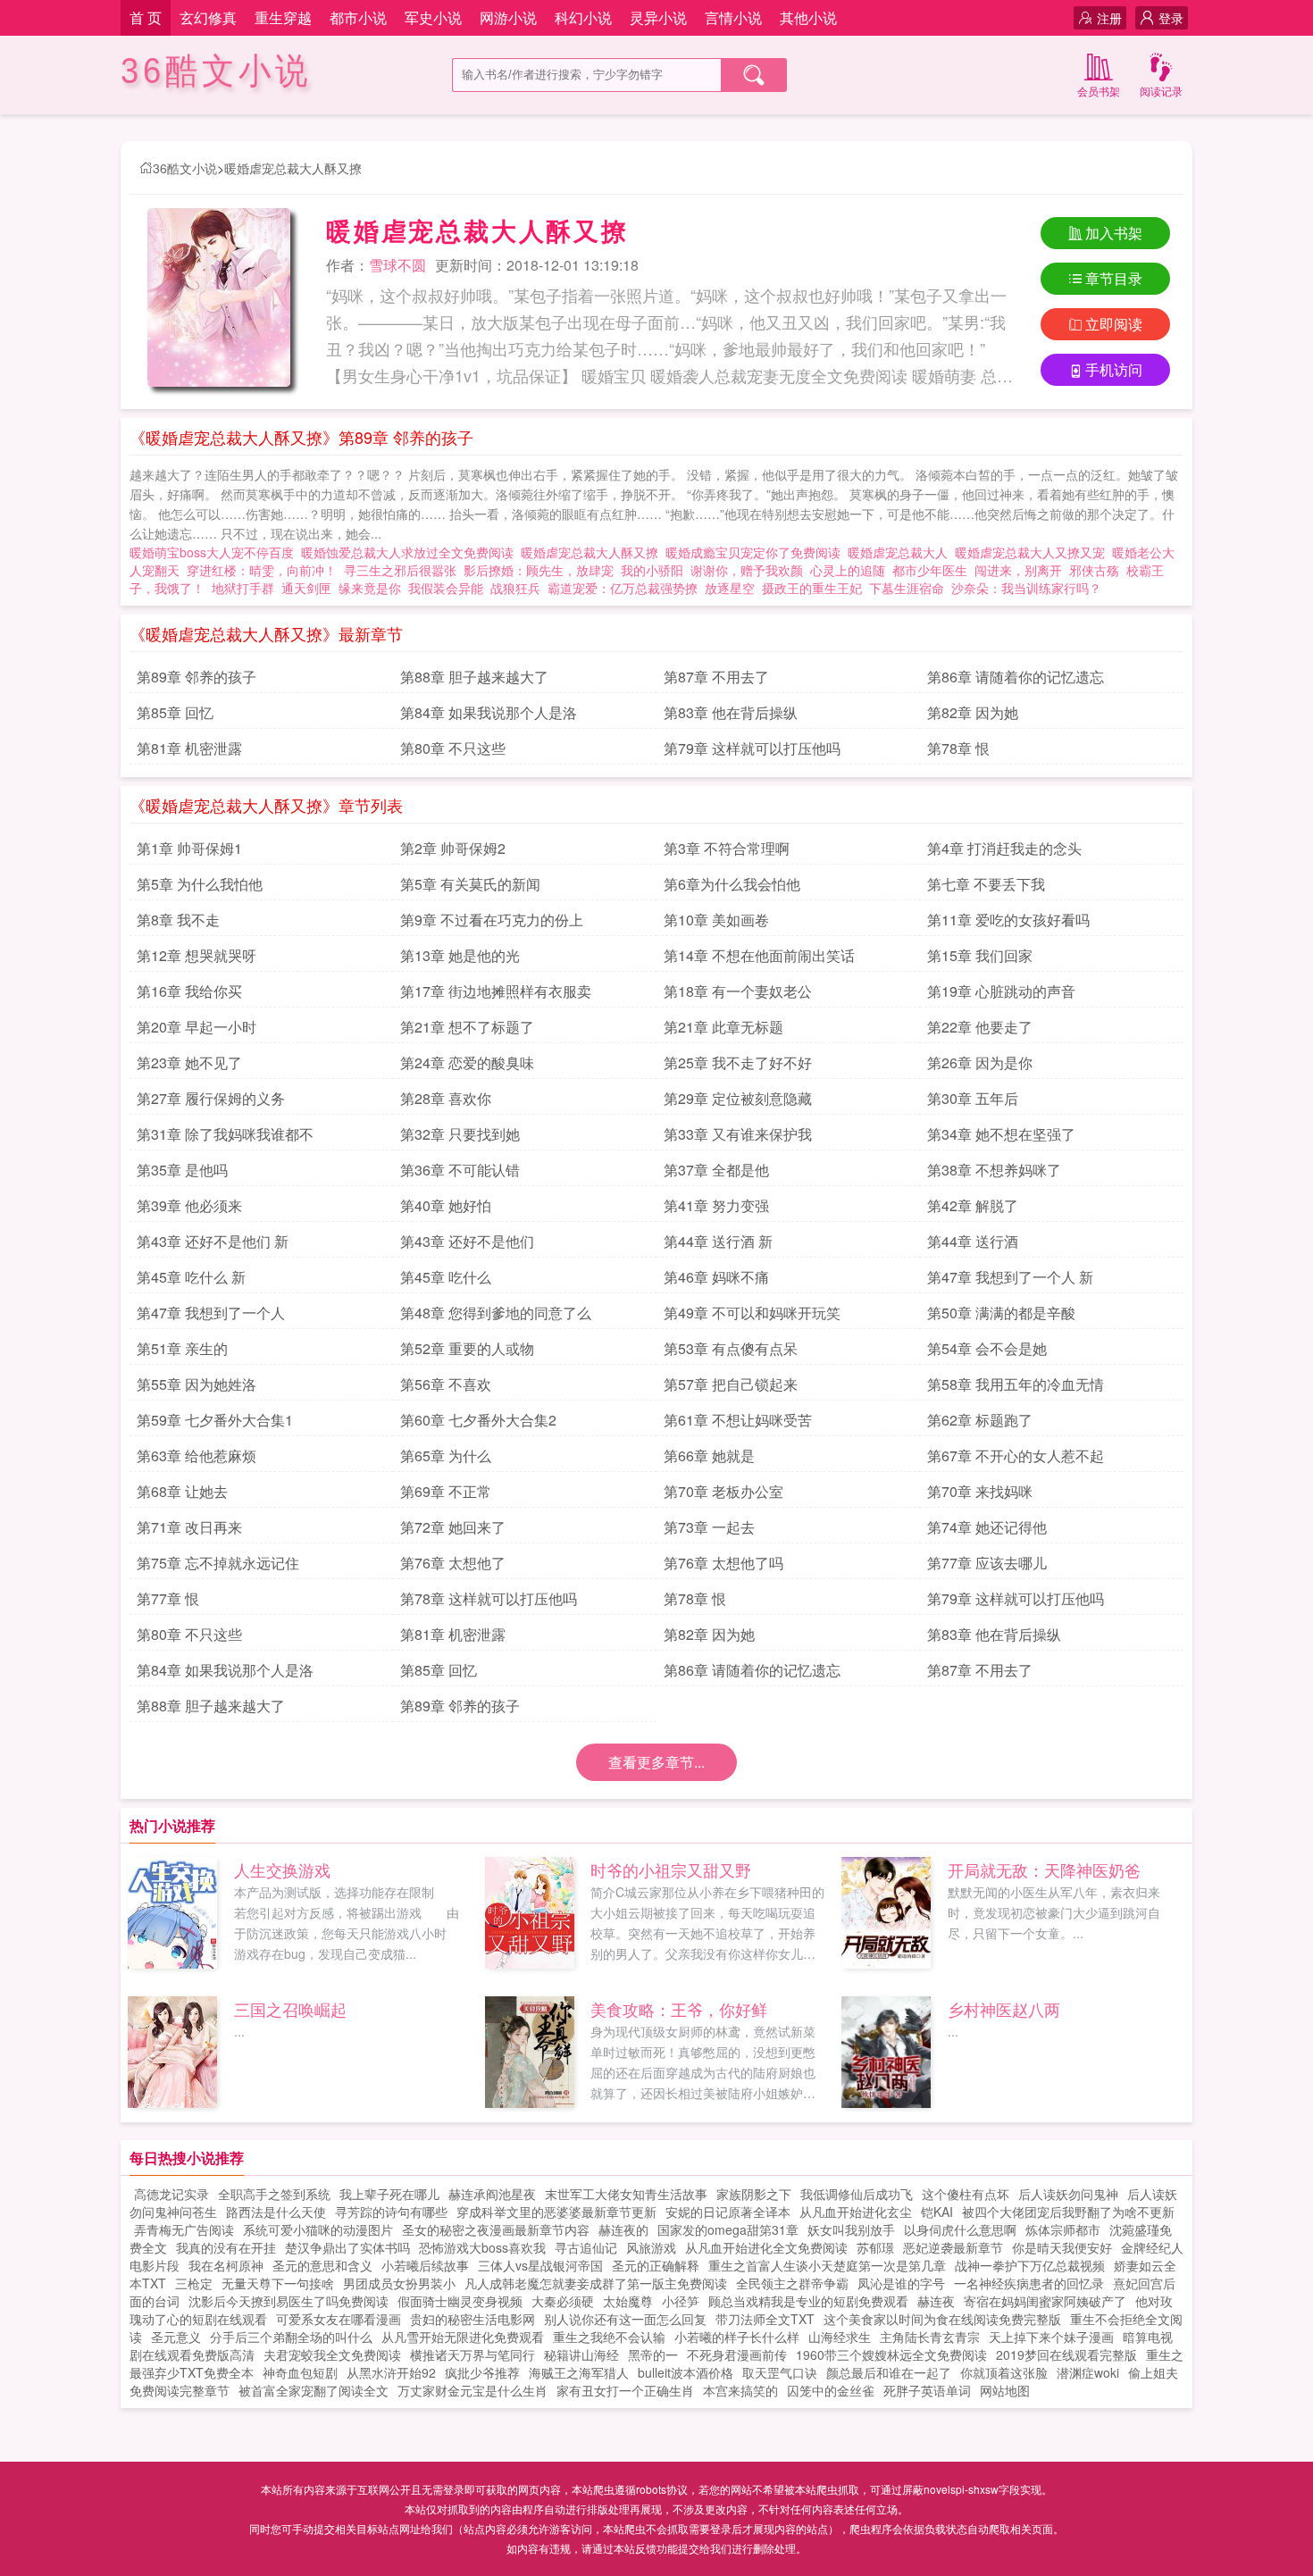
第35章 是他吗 (182, 1170)
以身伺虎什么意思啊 (960, 2229)
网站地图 (1005, 2390)
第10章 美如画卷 (716, 920)
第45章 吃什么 (446, 1277)
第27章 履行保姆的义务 (211, 1098)
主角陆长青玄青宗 (930, 2337)
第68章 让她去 (182, 1491)
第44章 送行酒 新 (718, 1241)
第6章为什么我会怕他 (732, 884)
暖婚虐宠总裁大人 (901, 552)
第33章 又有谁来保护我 (738, 1134)
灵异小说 (658, 17)
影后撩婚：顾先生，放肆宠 (539, 570)
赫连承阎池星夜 (492, 2194)
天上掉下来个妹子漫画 (1051, 2337)
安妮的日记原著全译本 (728, 2212)
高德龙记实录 (171, 2194)
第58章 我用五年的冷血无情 (1016, 1384)
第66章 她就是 (709, 1455)
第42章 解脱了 (973, 1205)
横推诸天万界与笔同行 (473, 2354)
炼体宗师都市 (1063, 2229)
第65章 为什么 (446, 1455)
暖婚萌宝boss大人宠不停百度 (215, 552)
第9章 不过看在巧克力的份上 (492, 920)
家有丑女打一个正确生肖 (625, 2390)
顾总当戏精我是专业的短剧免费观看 (808, 2301)
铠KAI (937, 2212)
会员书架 (1099, 91)
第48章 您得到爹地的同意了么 (496, 1313)
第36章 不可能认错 (460, 1170)
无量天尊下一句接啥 (278, 2283)
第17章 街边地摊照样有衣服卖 (496, 991)
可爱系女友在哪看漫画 (339, 2319)
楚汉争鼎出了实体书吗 (347, 2247)
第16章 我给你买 (189, 991)
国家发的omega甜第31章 (728, 2229)
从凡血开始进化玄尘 (856, 2212)
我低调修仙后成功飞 (857, 2194)
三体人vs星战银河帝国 (540, 2265)
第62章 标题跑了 (980, 1420)
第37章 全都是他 (716, 1170)
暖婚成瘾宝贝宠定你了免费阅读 (757, 552)
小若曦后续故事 (425, 2265)
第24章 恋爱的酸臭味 (467, 1062)
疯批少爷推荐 (482, 2372)
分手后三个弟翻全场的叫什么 (291, 2337)
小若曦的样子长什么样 (737, 2337)
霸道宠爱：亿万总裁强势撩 (623, 588)
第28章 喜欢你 (446, 1098)
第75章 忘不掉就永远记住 (218, 1563)
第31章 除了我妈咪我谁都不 (225, 1134)
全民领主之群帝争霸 (792, 2283)
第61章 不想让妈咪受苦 (738, 1420)
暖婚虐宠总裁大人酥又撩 (293, 168)
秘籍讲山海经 (581, 2354)
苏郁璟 (875, 2247)
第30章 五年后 (973, 1098)
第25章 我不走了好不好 (738, 1062)
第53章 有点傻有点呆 (731, 1348)
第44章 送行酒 (973, 1241)
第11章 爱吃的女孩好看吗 (1008, 920)
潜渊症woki (1088, 2372)
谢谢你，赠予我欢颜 (747, 570)
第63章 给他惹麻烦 (197, 1455)
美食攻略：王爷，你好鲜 (679, 2009)
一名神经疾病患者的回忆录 (1029, 2283)
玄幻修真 (208, 17)
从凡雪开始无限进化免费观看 (463, 2337)
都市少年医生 (930, 570)
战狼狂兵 (515, 588)
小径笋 (681, 2301)
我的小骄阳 (652, 570)
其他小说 (808, 17)
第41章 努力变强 (716, 1205)
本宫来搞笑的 (740, 2390)
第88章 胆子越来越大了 (474, 677)
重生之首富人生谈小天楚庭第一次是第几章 (827, 2265)
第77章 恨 (168, 1598)
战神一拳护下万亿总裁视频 (1030, 2265)
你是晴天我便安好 (1062, 2247)
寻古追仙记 (586, 2247)
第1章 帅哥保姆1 (189, 848)
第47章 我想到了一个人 (211, 1313)
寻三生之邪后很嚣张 (400, 570)
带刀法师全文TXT (765, 2319)
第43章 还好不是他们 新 (213, 1241)
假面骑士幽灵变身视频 (460, 2301)
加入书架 (1114, 233)
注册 (1109, 18)
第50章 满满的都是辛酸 (1001, 1313)
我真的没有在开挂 (226, 2247)
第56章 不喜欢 (446, 1384)
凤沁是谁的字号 (901, 2283)
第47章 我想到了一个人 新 (1010, 1277)
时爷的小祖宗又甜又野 (671, 1869)
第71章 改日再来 (189, 1527)
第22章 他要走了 (980, 1027)
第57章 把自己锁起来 (731, 1384)
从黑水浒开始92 (391, 2372)
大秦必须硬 (563, 2301)
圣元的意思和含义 (322, 2265)
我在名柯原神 (226, 2265)
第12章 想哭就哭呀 (197, 955)
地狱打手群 (243, 588)
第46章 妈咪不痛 (716, 1277)
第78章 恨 (958, 748)
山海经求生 (840, 2337)
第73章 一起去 (709, 1527)
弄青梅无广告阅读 (184, 2229)
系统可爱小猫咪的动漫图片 (318, 2229)
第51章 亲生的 (182, 1348)
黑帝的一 (653, 2354)
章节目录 (1114, 278)
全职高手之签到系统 (274, 2194)
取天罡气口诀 (780, 2372)
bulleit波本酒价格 (686, 2372)
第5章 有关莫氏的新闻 (470, 884)
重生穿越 (283, 17)
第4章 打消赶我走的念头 (1004, 848)
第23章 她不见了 (189, 1062)
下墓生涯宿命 (907, 588)
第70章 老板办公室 (723, 1491)
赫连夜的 (623, 2229)
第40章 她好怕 (446, 1205)
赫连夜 (936, 2301)
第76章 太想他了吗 (723, 1563)
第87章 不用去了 (716, 677)
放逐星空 (730, 588)
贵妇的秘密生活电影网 (473, 2319)
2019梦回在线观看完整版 (1066, 2354)
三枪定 (194, 2283)
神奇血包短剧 (300, 2372)
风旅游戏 (651, 2247)
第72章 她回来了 (453, 1527)
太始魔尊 (628, 2301)
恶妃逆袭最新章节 (953, 2247)
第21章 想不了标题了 (467, 1027)
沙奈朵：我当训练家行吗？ (1026, 588)
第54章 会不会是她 (987, 1348)
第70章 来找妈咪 (980, 1491)
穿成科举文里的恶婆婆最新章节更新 (556, 2212)
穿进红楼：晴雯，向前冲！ (262, 570)
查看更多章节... (656, 1762)
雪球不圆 (397, 265)
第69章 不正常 (446, 1491)
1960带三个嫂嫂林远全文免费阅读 (891, 2354)
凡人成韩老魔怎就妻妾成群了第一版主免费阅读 (596, 2283)
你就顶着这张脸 (1004, 2372)
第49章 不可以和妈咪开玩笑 (752, 1313)
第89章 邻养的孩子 (197, 677)
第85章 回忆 (175, 712)
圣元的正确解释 (656, 2265)
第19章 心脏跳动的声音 (1001, 991)
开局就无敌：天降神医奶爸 (1044, 1869)
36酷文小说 (216, 71)
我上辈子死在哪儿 (389, 2194)
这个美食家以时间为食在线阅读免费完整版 (942, 2319)
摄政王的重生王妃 (812, 588)
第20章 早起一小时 (197, 1027)
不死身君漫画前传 (737, 2354)
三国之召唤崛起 (290, 2009)
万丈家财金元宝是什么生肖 (473, 2390)
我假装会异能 (446, 588)
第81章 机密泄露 (189, 748)
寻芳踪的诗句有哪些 (391, 2212)
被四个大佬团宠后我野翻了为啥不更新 (1068, 2212)
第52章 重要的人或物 (467, 1348)
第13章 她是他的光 (460, 955)
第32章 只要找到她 (460, 1134)
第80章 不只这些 (453, 748)
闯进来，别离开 (1018, 570)
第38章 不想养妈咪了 (994, 1170)
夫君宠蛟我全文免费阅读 (332, 2354)
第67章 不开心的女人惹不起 (1016, 1455)
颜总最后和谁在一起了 (889, 2372)
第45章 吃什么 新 (191, 1277)
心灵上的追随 (848, 570)
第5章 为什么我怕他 (200, 884)
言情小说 (733, 17)
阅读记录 (1161, 91)
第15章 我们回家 (980, 955)
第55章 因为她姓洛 (197, 1384)
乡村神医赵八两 (1004, 2009)
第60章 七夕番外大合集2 (478, 1420)
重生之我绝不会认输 (609, 2337)
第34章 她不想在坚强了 (1001, 1134)
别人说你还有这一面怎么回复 (625, 2319)
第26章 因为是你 (980, 1062)
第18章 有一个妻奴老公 (738, 991)
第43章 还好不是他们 (467, 1241)
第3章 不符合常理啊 (727, 848)
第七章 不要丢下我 (986, 884)
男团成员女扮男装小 (399, 2283)
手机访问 (1114, 369)
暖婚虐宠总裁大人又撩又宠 (1033, 552)
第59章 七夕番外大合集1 (215, 1420)
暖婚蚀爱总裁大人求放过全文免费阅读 (411, 552)
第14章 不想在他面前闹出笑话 (759, 955)
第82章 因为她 (973, 712)
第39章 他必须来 (189, 1205)
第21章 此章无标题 (723, 1027)
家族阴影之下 (754, 2194)
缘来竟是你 (370, 588)
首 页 (146, 17)
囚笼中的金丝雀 (831, 2390)
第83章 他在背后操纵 (731, 712)
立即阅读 (1114, 324)
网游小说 (508, 17)
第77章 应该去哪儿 (987, 1563)
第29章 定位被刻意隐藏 (738, 1098)
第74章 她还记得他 (987, 1527)
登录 (1171, 18)
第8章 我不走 (178, 920)
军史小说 (433, 17)
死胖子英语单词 (927, 2390)
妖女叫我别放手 (851, 2229)
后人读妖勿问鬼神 (1068, 2194)
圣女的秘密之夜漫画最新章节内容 (496, 2229)
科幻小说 (583, 17)
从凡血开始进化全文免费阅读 (766, 2247)
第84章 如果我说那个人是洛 (489, 712)
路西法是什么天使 (276, 2212)
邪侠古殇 (1094, 570)
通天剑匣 (306, 588)
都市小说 (358, 17)
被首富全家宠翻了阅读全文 (314, 2390)
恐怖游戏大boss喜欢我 (482, 2247)
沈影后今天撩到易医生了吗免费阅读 (289, 2301)
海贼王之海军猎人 (579, 2372)
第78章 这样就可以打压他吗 (489, 1598)
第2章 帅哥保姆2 (453, 848)
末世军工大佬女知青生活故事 (626, 2194)
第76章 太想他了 (453, 1563)
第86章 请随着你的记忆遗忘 (1016, 677)
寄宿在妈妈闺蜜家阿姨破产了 (1045, 2301)
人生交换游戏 (282, 1869)
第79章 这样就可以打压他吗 (752, 748)
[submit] (754, 75)
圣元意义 (176, 2337)
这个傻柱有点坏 (966, 2194)
